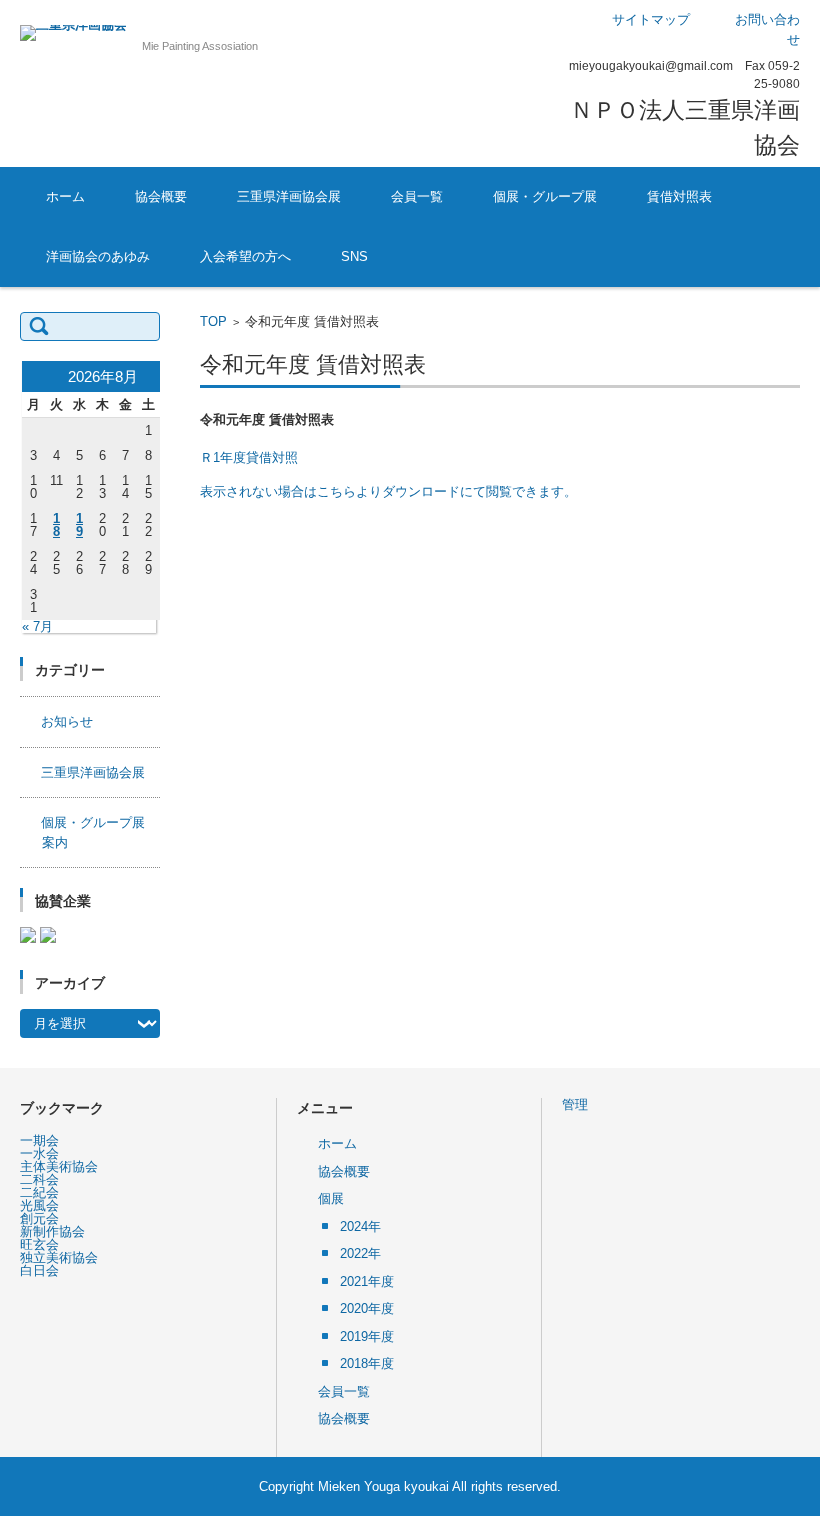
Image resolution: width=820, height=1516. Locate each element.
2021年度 (367, 1281)
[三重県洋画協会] (73, 33)
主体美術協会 (59, 1166)
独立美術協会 (59, 1257)
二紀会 (39, 1192)
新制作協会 (52, 1231)
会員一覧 (417, 196)
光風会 (39, 1205)
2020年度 (367, 1308)
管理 (575, 1104)
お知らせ (67, 721)
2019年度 (367, 1336)
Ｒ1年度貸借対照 (249, 457)
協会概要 (161, 196)
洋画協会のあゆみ (98, 256)
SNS (354, 256)
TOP (213, 321)
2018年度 (367, 1363)
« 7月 (37, 626)
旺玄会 (39, 1244)
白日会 (39, 1270)
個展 (331, 1198)
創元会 (39, 1218)
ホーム (65, 196)
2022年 (360, 1253)
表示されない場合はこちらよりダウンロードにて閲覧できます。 (388, 491)
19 (79, 525)
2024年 (360, 1226)
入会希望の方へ (245, 256)
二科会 (39, 1179)
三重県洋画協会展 (289, 196)
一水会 (39, 1153)
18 (56, 525)
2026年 (497, 251)
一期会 (39, 1140)
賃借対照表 (679, 196)
